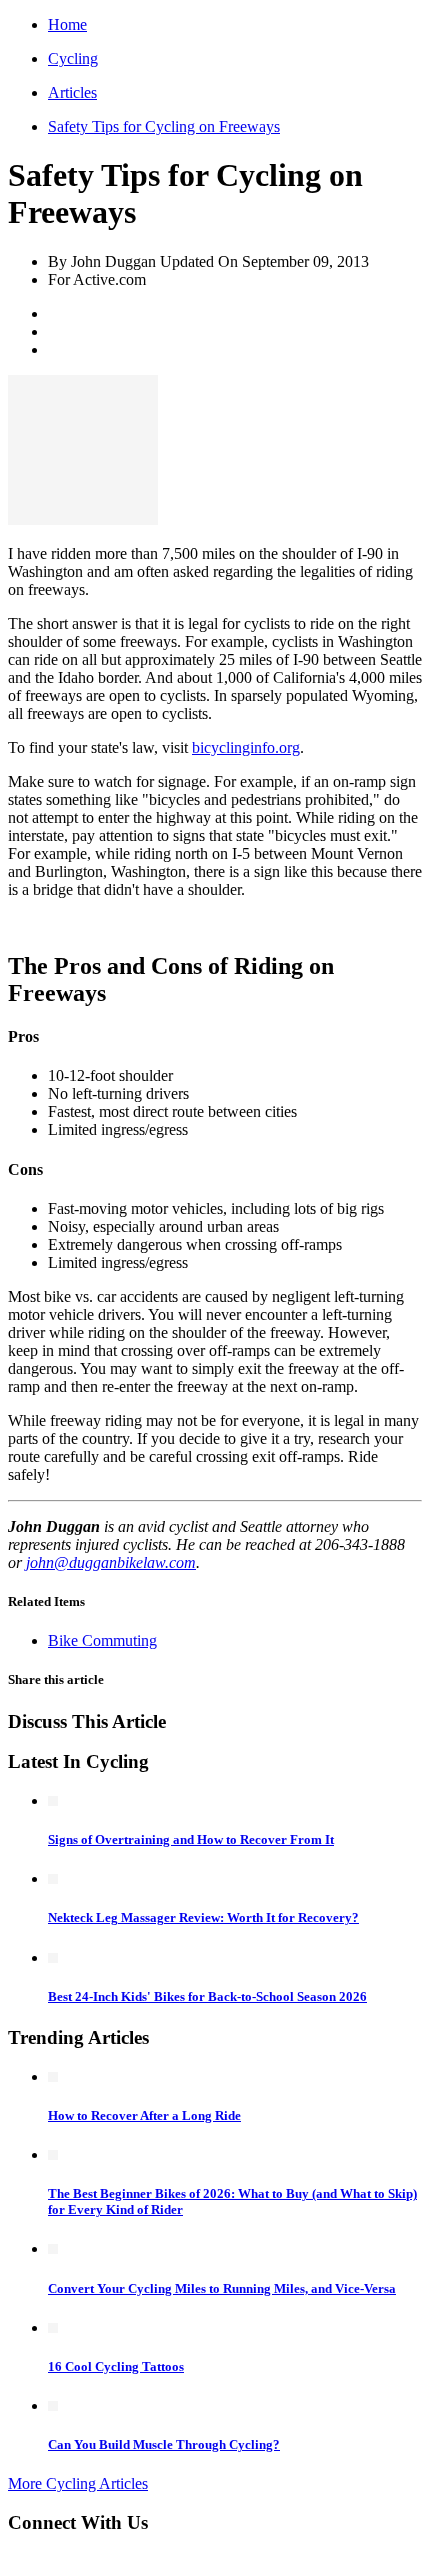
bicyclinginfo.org (246, 747)
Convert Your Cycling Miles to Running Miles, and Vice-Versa (222, 2288)
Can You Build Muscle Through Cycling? (164, 2444)
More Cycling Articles (78, 2483)
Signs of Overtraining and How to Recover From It (191, 1839)
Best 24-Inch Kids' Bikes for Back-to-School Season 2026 (207, 1996)
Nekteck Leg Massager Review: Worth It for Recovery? (203, 1917)
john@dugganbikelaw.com (111, 1562)
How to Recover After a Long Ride (144, 2115)
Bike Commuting (102, 1640)
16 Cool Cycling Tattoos (116, 2366)
